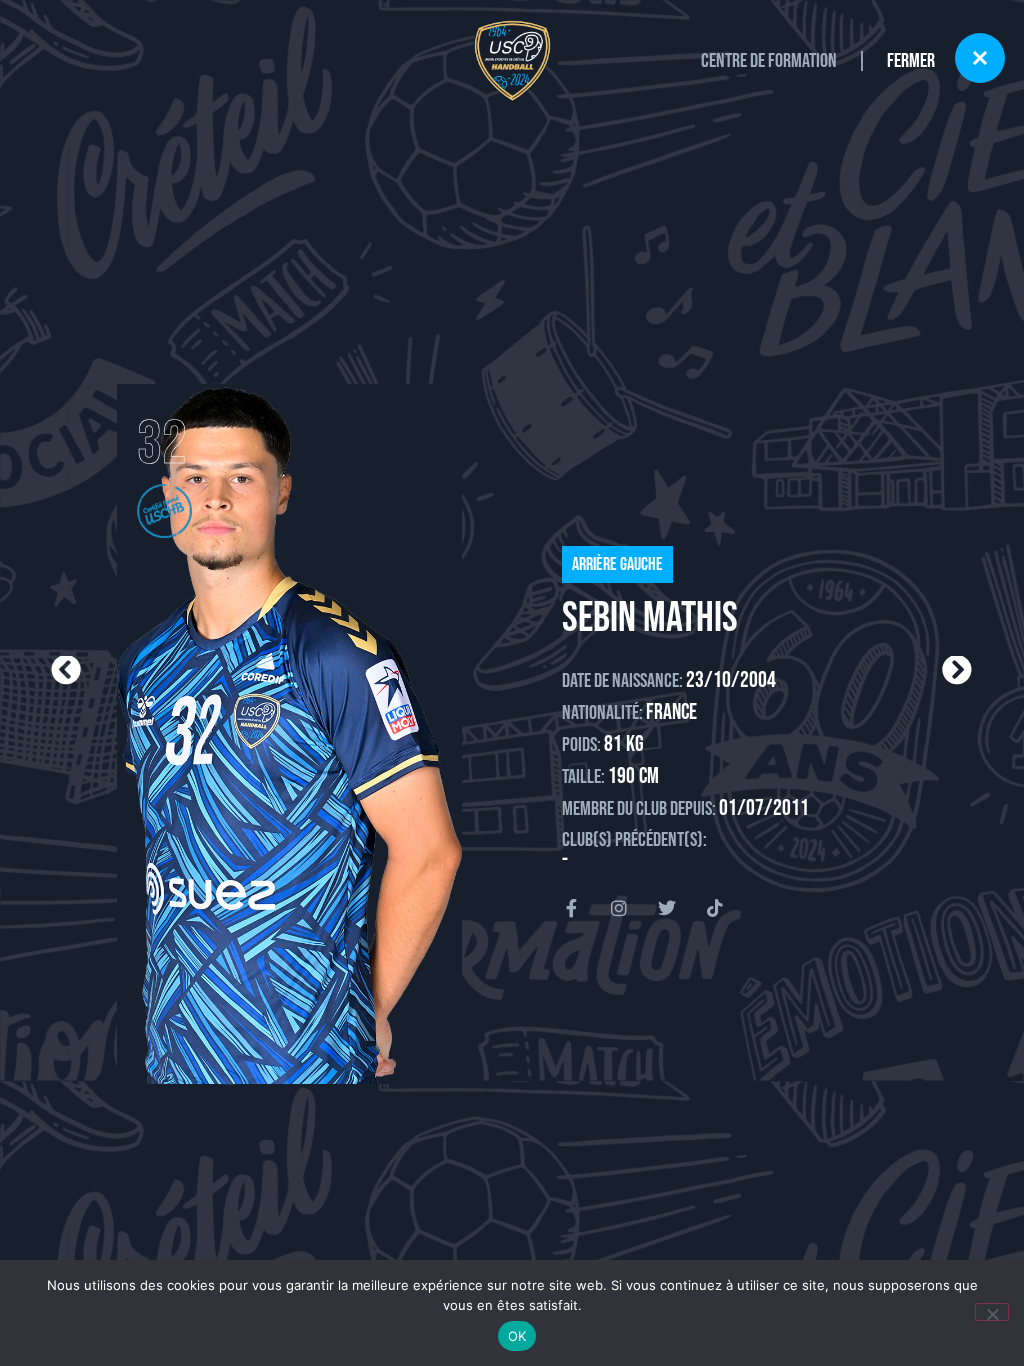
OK (517, 1336)
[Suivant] (742, 671)
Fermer (911, 61)
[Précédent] (281, 671)
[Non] (992, 1312)
